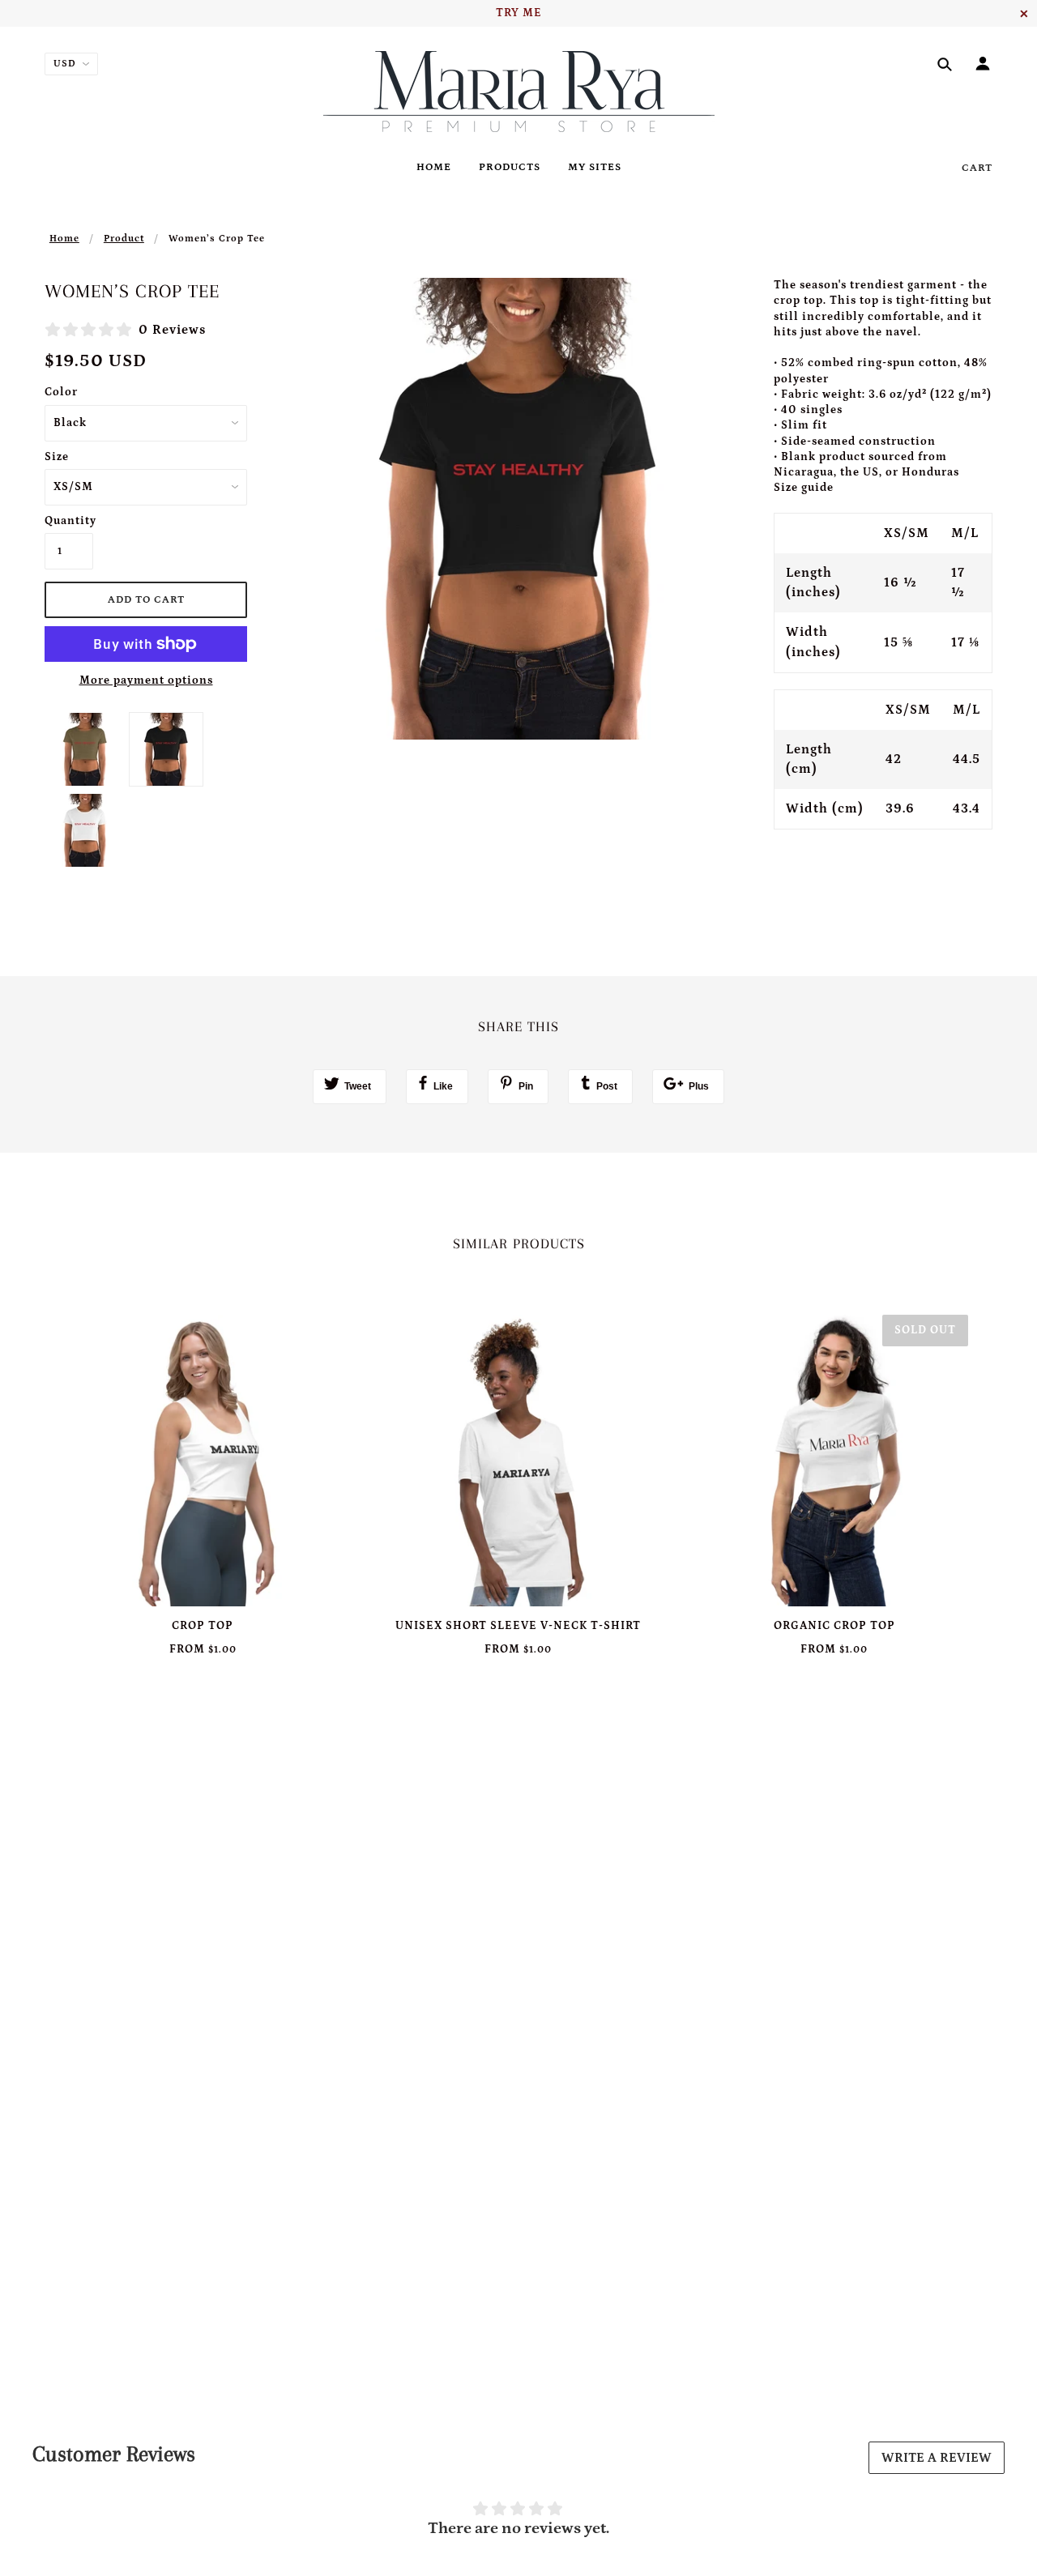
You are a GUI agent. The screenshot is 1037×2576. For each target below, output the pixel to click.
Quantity (69, 521)
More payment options (146, 680)
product (124, 239)
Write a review (937, 2458)
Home (64, 239)
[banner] (519, 92)
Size (57, 457)
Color (61, 392)
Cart (977, 168)
